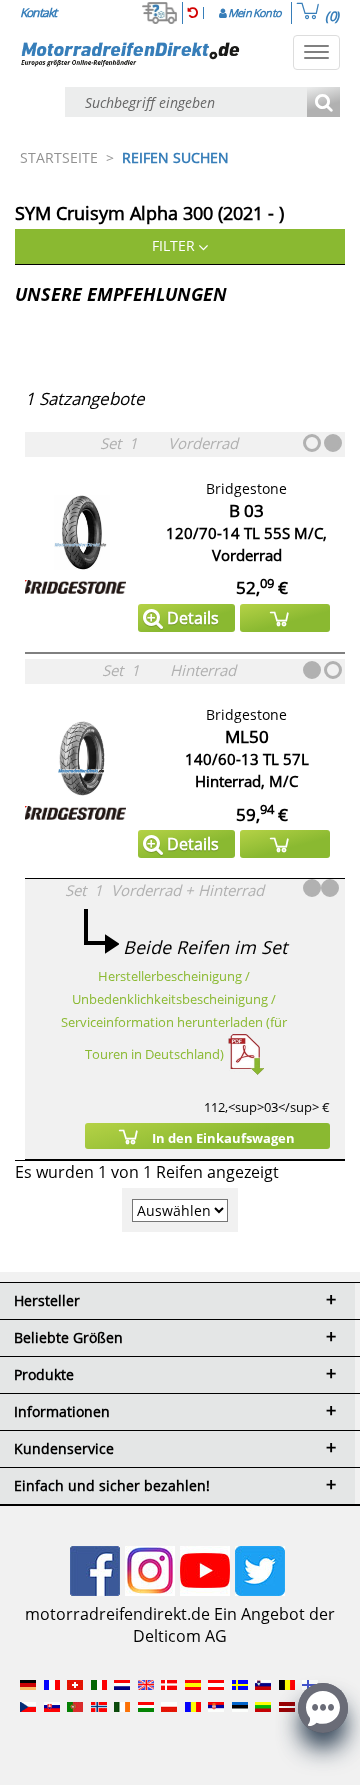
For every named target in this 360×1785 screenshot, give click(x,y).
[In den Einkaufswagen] (285, 618)
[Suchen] (323, 103)
